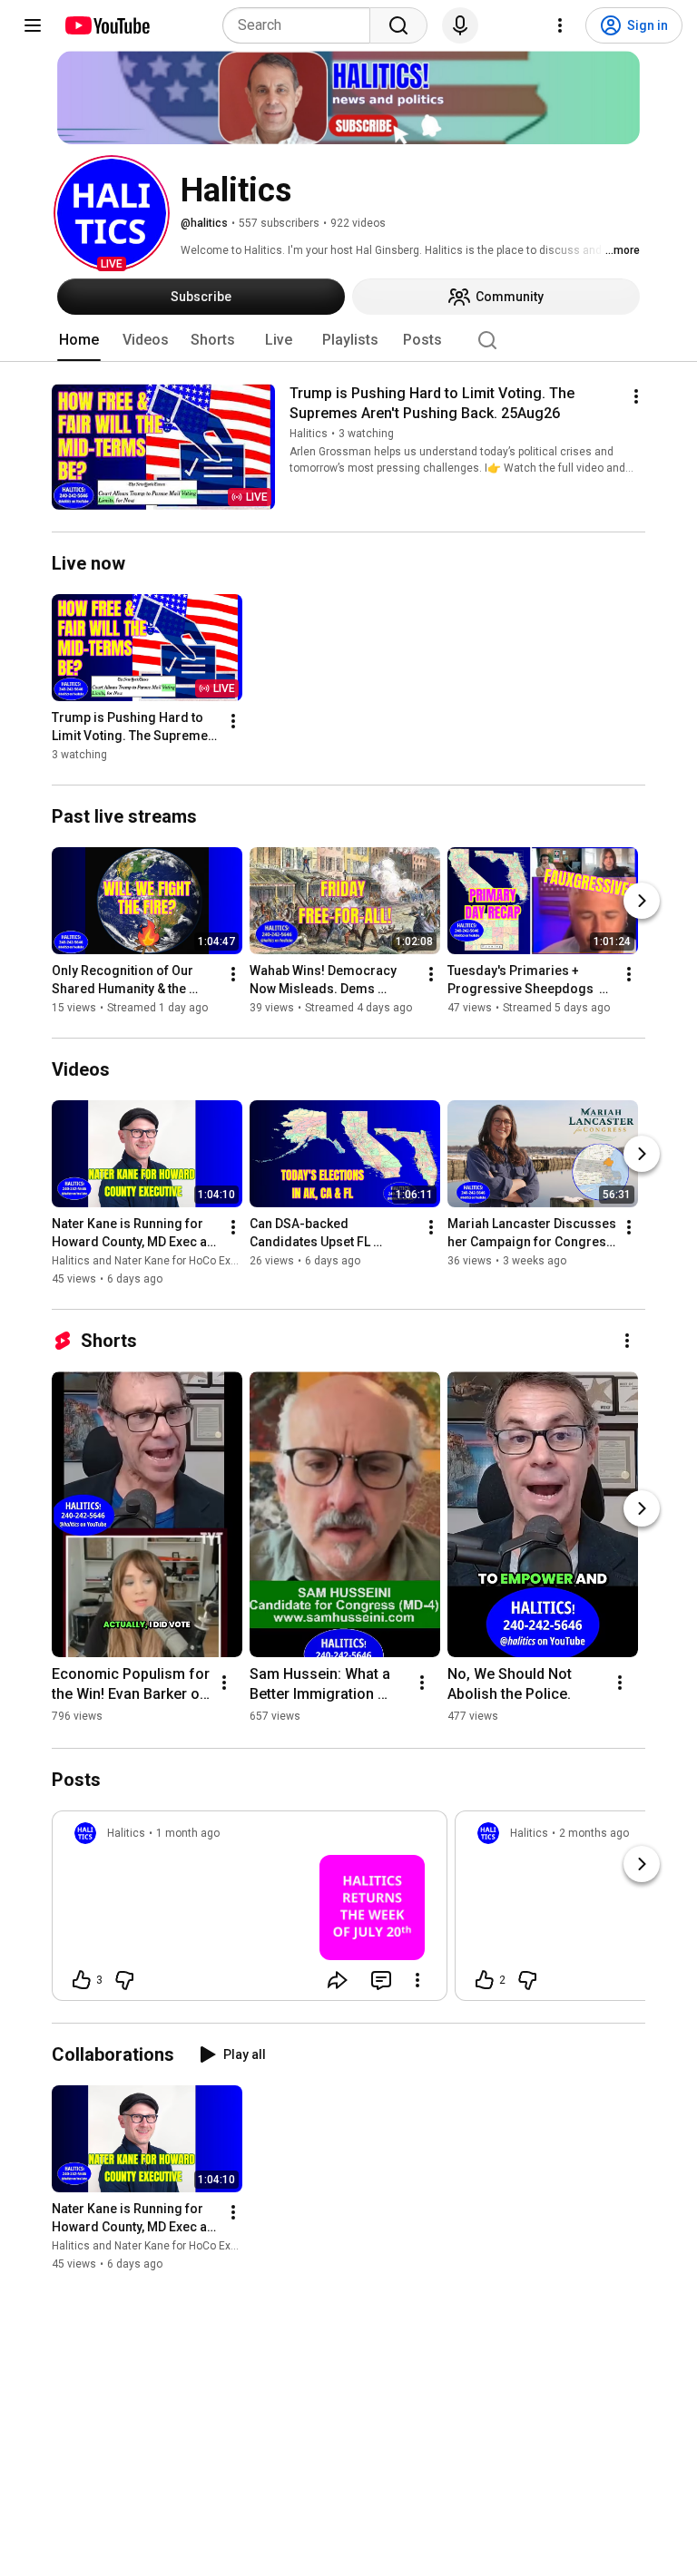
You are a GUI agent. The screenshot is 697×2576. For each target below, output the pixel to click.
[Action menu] (417, 1980)
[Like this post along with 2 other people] (485, 1980)
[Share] (338, 1980)
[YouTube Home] (107, 25)
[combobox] (302, 25)
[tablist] (348, 340)
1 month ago (188, 1833)
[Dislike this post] (124, 1980)
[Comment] (381, 1980)
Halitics (309, 434)
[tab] (79, 340)
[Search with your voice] (460, 25)
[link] (250, 1911)
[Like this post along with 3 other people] (82, 1980)
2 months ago (594, 1833)
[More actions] (636, 396)
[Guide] (33, 25)
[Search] (398, 25)
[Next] (642, 901)
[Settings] (560, 25)
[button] (112, 213)
